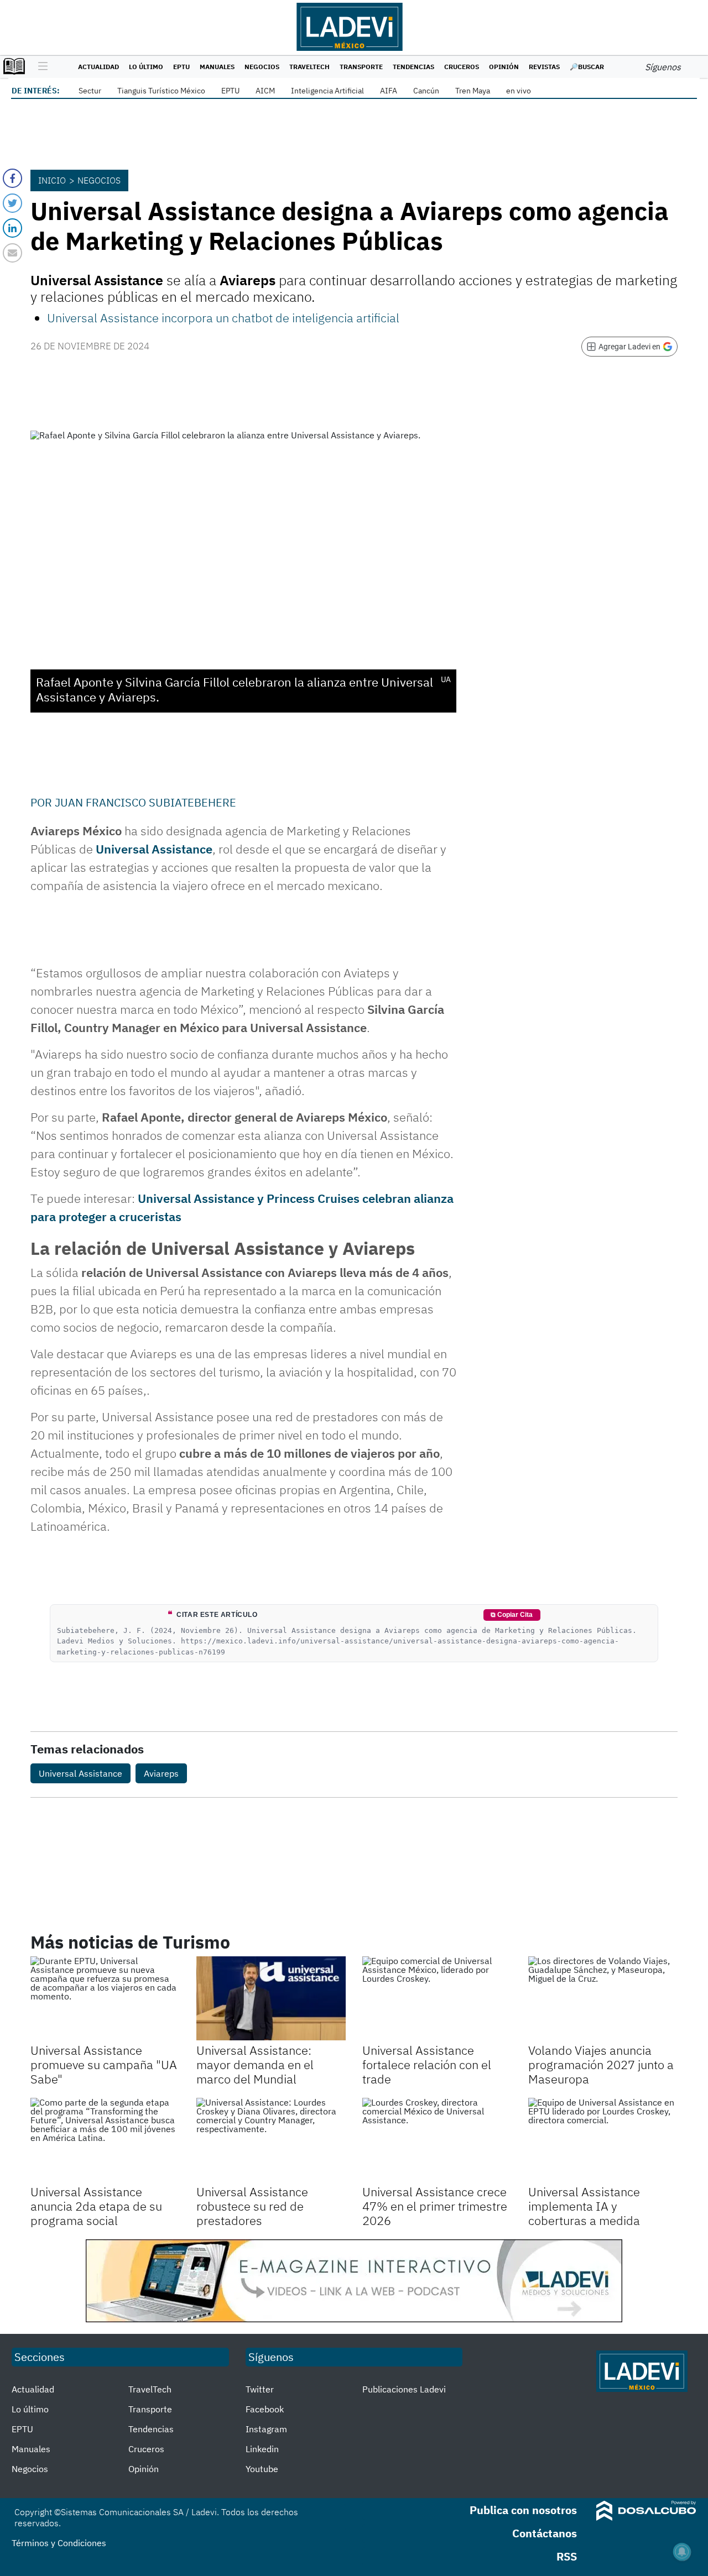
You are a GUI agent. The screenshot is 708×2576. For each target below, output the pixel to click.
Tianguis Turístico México (161, 91)
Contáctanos (545, 2533)
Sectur (90, 91)
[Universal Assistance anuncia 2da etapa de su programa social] (105, 2140)
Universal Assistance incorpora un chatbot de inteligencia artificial (223, 318)
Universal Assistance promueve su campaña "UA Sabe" (104, 2065)
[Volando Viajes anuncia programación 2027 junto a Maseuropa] (603, 1998)
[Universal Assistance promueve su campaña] (105, 1998)
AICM (265, 91)
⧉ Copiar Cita (512, 1615)
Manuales (217, 67)
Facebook (265, 2409)
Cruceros (462, 67)
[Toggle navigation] (40, 67)
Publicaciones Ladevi (404, 2389)
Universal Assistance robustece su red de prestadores (252, 2206)
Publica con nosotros (523, 2510)
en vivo (519, 91)
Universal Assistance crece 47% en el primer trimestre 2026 (435, 2206)
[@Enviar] (12, 253)
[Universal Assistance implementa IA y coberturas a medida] (603, 2140)
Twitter (260, 2389)
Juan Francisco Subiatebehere (145, 802)
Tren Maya (473, 91)
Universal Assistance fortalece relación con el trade (427, 2065)
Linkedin (262, 2449)
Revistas (544, 67)
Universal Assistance (154, 849)
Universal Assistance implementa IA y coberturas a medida (584, 2206)
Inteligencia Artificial (327, 91)
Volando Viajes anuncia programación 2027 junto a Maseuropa (601, 2065)
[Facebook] (12, 178)
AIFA (389, 91)
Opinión (504, 67)
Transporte (361, 67)
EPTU (181, 67)
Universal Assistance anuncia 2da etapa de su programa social (96, 2206)
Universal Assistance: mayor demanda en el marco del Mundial (255, 2065)
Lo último (146, 67)
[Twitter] (12, 203)
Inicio (52, 180)
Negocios (262, 67)
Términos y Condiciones (59, 2543)
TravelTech (309, 67)
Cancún (426, 91)
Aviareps (161, 1773)
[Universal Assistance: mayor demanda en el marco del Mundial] (271, 1998)
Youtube (262, 2469)
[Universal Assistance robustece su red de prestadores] (271, 2140)
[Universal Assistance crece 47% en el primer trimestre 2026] (437, 2140)
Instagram (266, 2429)
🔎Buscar (587, 67)
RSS (567, 2556)
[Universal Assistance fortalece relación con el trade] (437, 1998)
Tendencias (413, 67)
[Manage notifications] (682, 2552)
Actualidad (98, 67)
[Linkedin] (12, 228)
